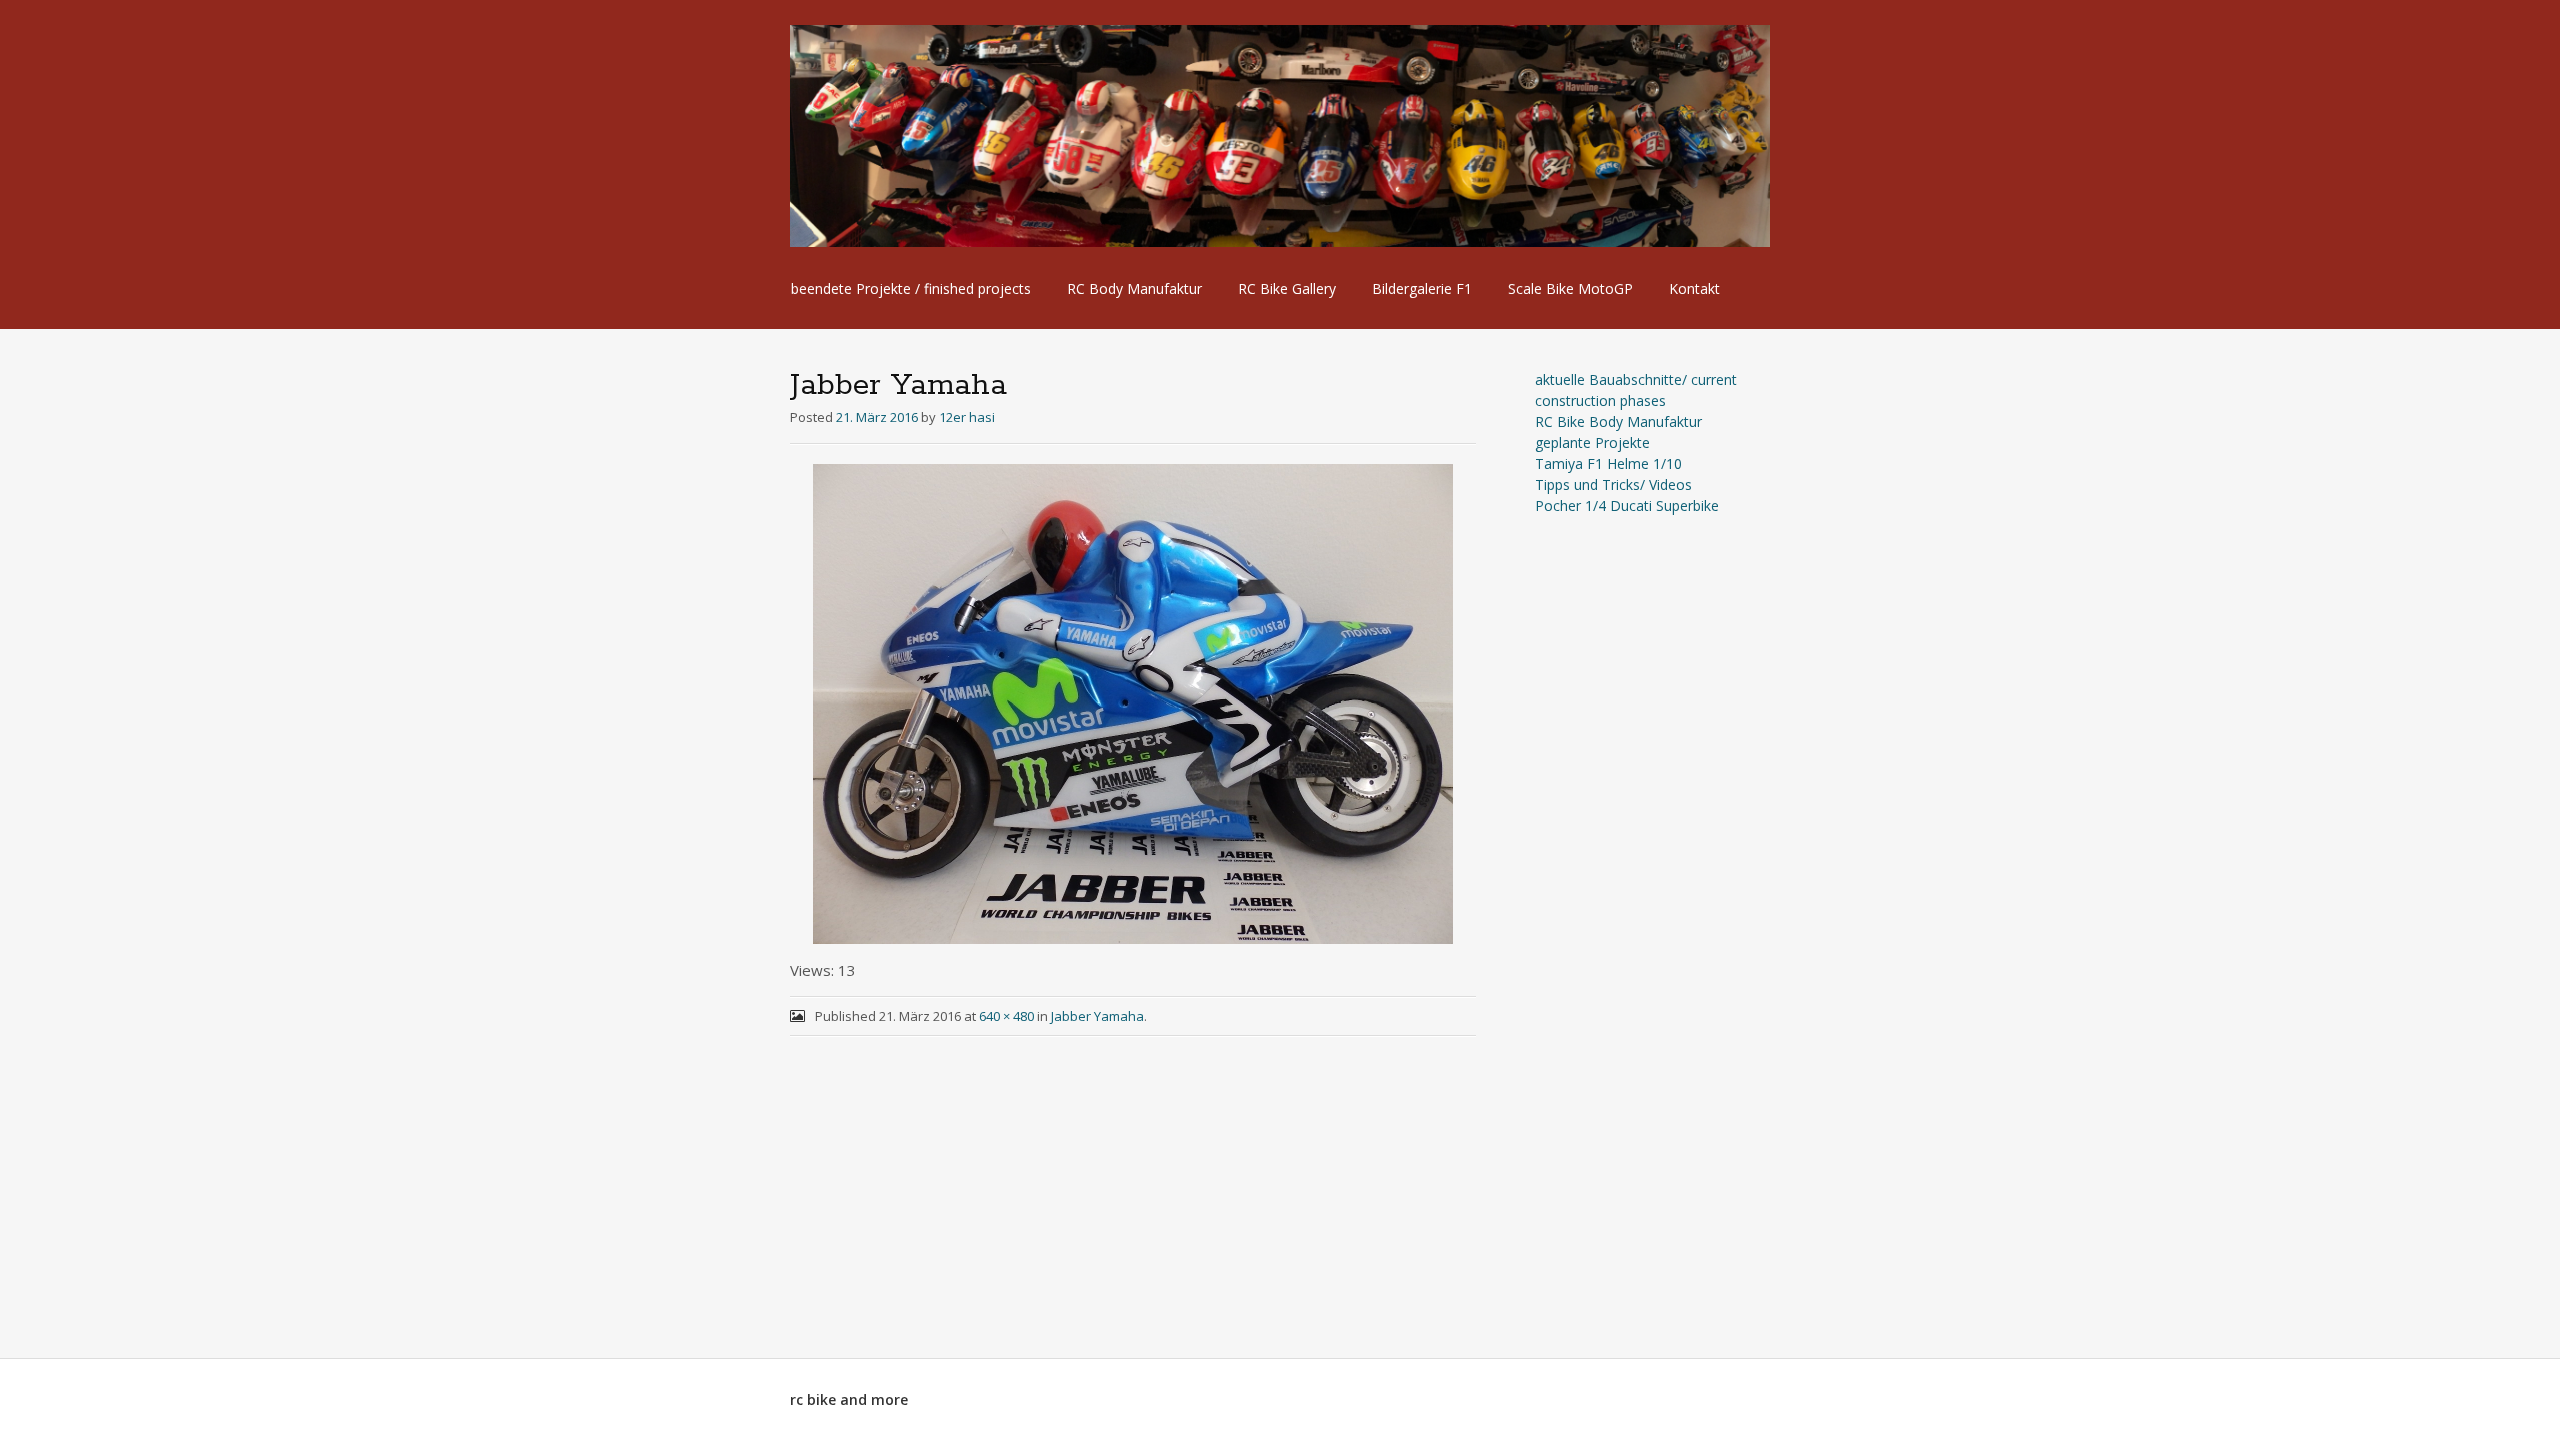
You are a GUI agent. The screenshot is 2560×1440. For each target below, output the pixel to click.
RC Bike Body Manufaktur (1618, 421)
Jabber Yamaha (1097, 1016)
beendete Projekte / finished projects (911, 288)
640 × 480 (1006, 1016)
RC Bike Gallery (1287, 288)
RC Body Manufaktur (1134, 288)
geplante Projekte (1592, 442)
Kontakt (1694, 288)
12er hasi (967, 417)
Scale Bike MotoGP (1570, 288)
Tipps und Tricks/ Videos (1613, 484)
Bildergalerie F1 (1422, 288)
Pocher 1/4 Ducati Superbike (1627, 505)
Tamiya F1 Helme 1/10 (1608, 463)
